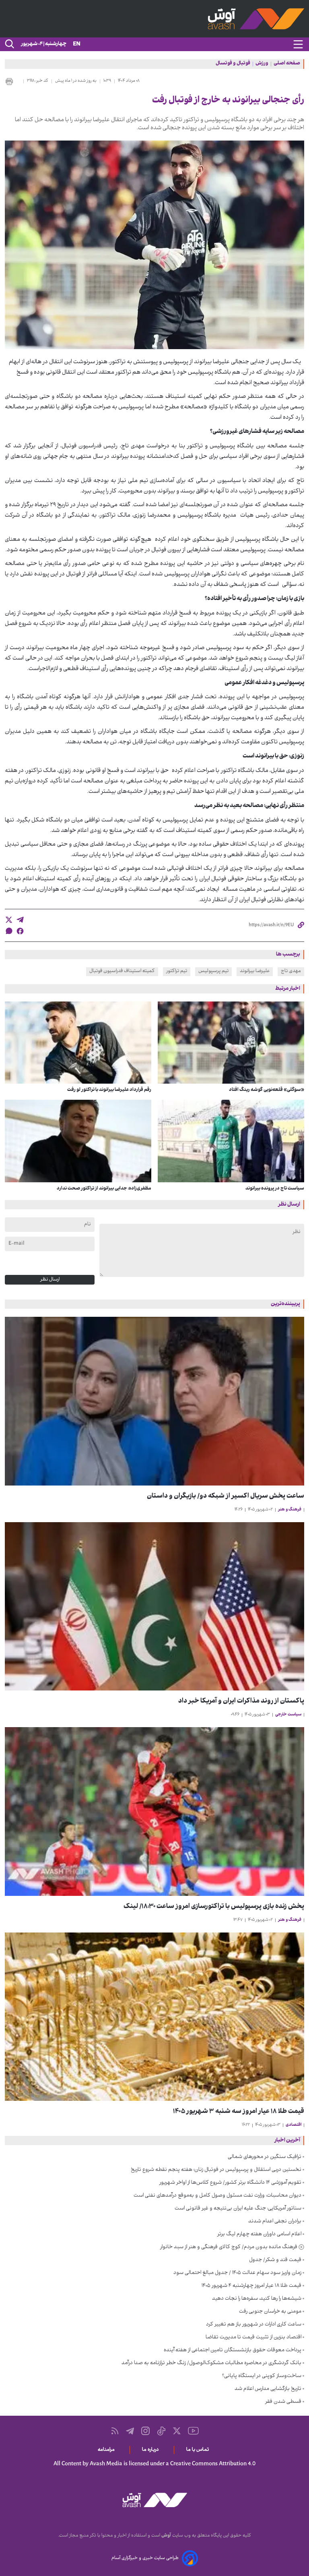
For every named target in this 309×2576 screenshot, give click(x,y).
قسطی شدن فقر (283, 2402)
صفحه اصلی (287, 64)
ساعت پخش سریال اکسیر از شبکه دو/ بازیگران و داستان (226, 1497)
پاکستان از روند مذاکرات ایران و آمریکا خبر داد (241, 1702)
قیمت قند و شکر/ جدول (275, 2260)
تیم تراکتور (177, 971)
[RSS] (115, 2431)
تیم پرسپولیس (213, 971)
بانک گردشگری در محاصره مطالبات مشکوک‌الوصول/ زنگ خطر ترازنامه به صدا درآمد (211, 2363)
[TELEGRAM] (130, 2431)
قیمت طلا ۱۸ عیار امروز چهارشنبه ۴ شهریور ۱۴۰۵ (251, 2286)
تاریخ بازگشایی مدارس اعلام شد (268, 2389)
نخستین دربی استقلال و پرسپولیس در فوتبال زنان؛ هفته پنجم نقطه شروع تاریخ (216, 2170)
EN (77, 44)
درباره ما (152, 2450)
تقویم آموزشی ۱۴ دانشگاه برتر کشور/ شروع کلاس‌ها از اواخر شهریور (230, 2183)
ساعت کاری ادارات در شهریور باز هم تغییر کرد (254, 2325)
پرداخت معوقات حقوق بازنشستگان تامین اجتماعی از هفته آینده (233, 2350)
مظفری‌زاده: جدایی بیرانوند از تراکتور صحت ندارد (104, 1189)
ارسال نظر (50, 1280)
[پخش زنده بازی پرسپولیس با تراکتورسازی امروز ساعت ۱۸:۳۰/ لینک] (154, 1811)
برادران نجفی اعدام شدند (275, 2222)
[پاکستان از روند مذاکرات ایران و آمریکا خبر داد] (154, 1607)
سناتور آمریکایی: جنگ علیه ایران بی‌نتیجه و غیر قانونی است (238, 2209)
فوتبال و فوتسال (233, 64)
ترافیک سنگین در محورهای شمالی (265, 2157)
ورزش (262, 64)
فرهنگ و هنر (290, 1510)
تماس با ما (199, 2450)
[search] (9, 44)
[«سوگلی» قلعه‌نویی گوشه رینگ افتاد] (231, 1043)
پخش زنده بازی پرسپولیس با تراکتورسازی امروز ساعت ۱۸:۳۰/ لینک (214, 1907)
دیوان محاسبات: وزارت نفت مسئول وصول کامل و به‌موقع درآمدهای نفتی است (217, 2196)
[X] (177, 2431)
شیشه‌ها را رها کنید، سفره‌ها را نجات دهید (257, 2299)
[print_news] (12, 81)
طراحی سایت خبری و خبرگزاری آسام (145, 2558)
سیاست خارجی (288, 1715)
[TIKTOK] (161, 2431)
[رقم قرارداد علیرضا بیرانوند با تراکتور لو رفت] (78, 1043)
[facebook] (20, 931)
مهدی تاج (291, 971)
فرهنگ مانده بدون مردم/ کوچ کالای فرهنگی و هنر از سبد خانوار (229, 2247)
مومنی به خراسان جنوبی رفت (270, 2312)
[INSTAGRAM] (145, 2431)
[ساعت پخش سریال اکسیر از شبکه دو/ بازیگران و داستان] (154, 1401)
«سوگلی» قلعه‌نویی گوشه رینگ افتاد (267, 1090)
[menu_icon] (298, 44)
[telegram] (20, 920)
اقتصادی (294, 2125)
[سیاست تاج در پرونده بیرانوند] (231, 1141)
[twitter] (9, 920)
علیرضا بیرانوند (255, 971)
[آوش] (154, 19)
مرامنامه (108, 2450)
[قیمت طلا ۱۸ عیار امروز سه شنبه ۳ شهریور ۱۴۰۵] (154, 2017)
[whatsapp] (9, 931)
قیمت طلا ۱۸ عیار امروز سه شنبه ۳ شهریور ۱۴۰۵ (239, 2112)
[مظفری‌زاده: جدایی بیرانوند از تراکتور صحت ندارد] (78, 1141)
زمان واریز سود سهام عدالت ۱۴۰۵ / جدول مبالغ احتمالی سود (237, 2273)
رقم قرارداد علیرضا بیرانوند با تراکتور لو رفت (109, 1090)
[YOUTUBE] (193, 2431)
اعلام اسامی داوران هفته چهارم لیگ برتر (259, 2235)
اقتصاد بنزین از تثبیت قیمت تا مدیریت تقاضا (253, 2338)
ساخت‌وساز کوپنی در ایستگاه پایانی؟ (262, 2376)
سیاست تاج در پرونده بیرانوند (275, 1189)
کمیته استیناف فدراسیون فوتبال (122, 971)
